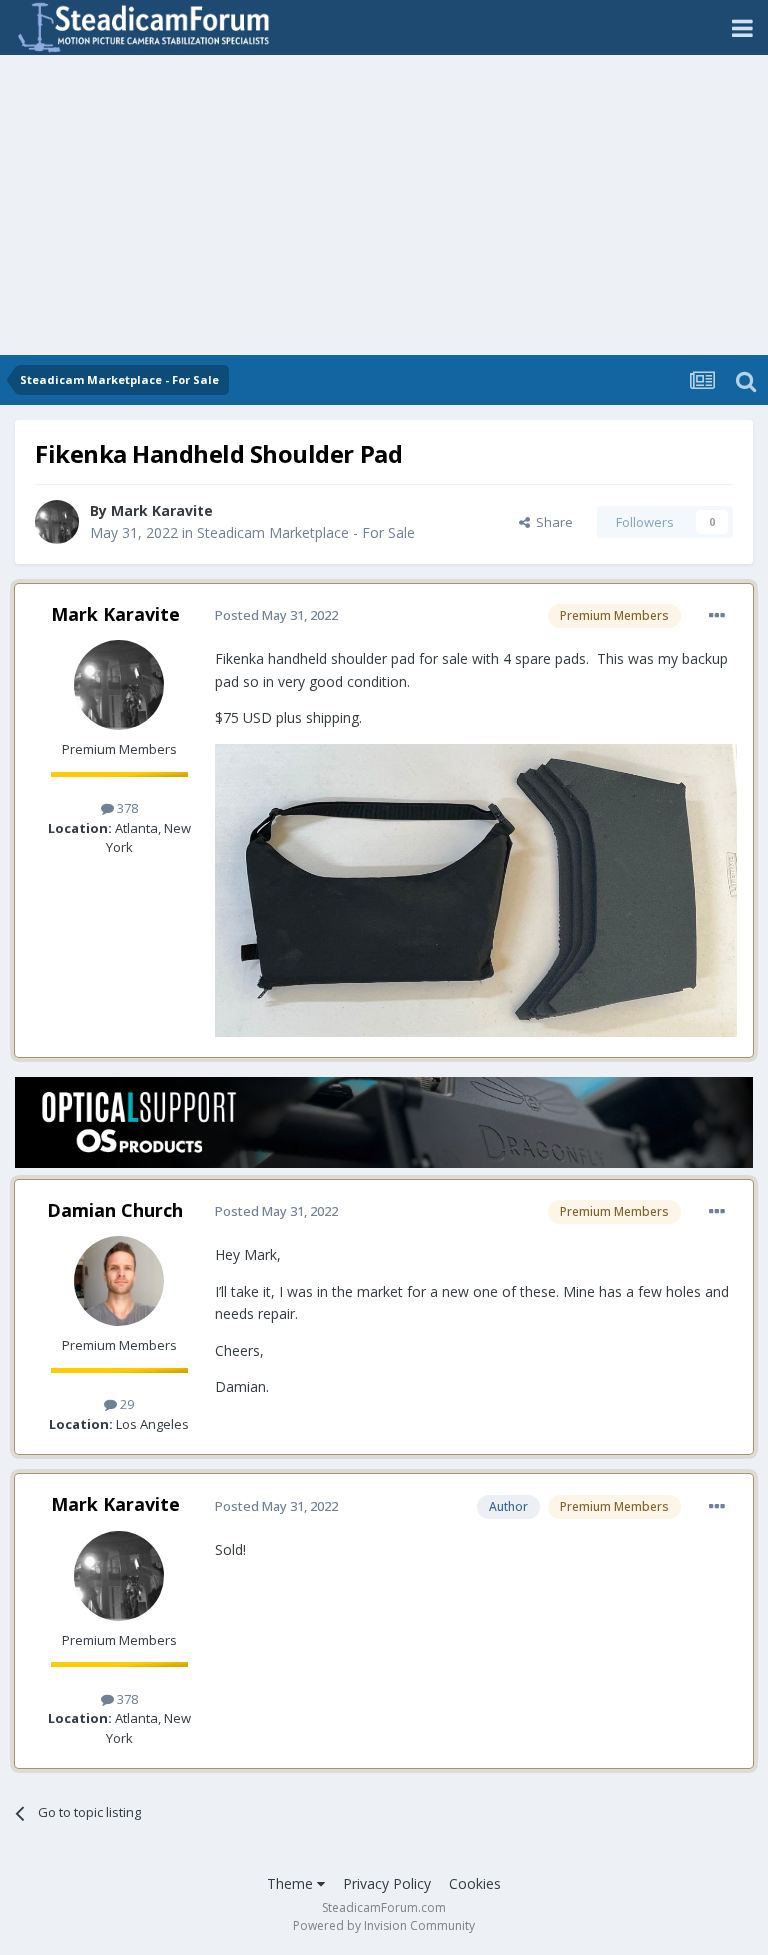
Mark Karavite (162, 510)
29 (125, 1404)
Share (551, 522)
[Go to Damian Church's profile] (119, 1281)
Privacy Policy (387, 1883)
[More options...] (717, 616)
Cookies (475, 1883)
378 (126, 808)
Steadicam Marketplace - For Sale (306, 532)
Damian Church (115, 1210)
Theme (292, 1883)
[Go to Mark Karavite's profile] (57, 522)
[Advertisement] (384, 205)
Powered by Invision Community (384, 1925)
